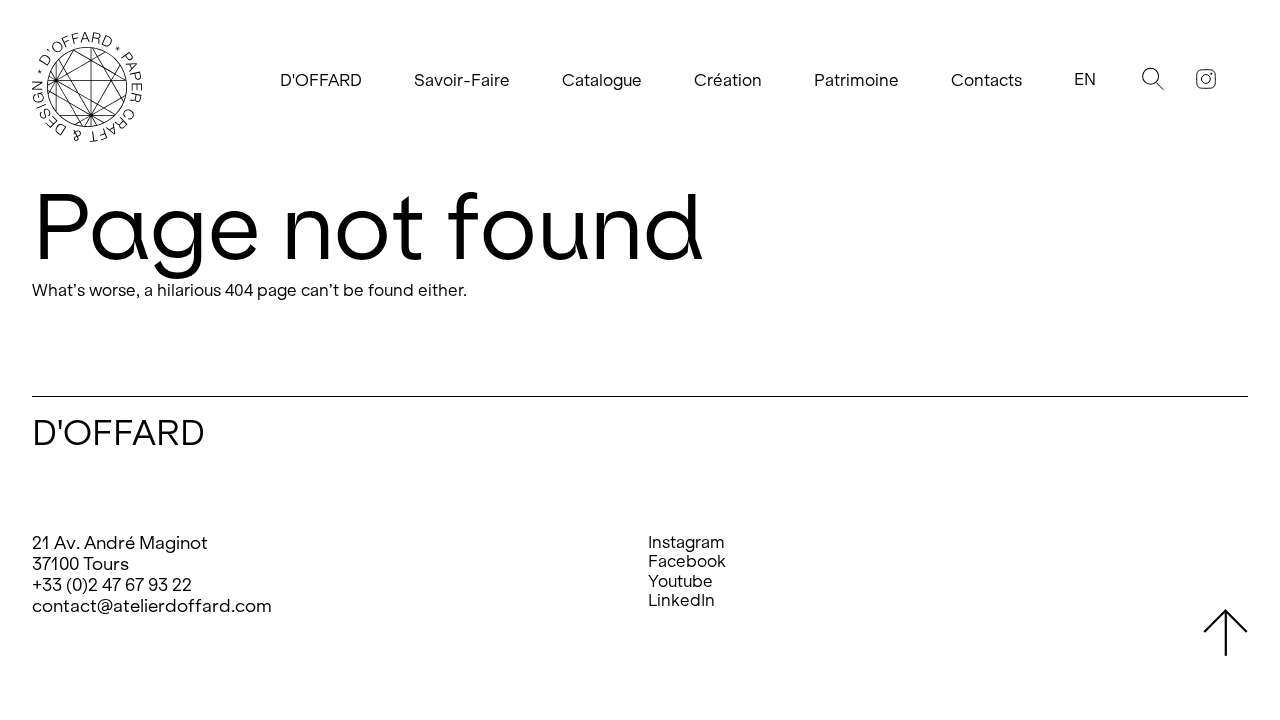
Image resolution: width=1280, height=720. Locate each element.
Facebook (687, 561)
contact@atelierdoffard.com (152, 605)
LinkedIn (681, 600)
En (1085, 79)
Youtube (680, 581)
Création (728, 80)
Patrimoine (856, 80)
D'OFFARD (321, 80)
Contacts (986, 80)
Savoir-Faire (462, 80)
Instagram (686, 542)
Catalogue (602, 80)
